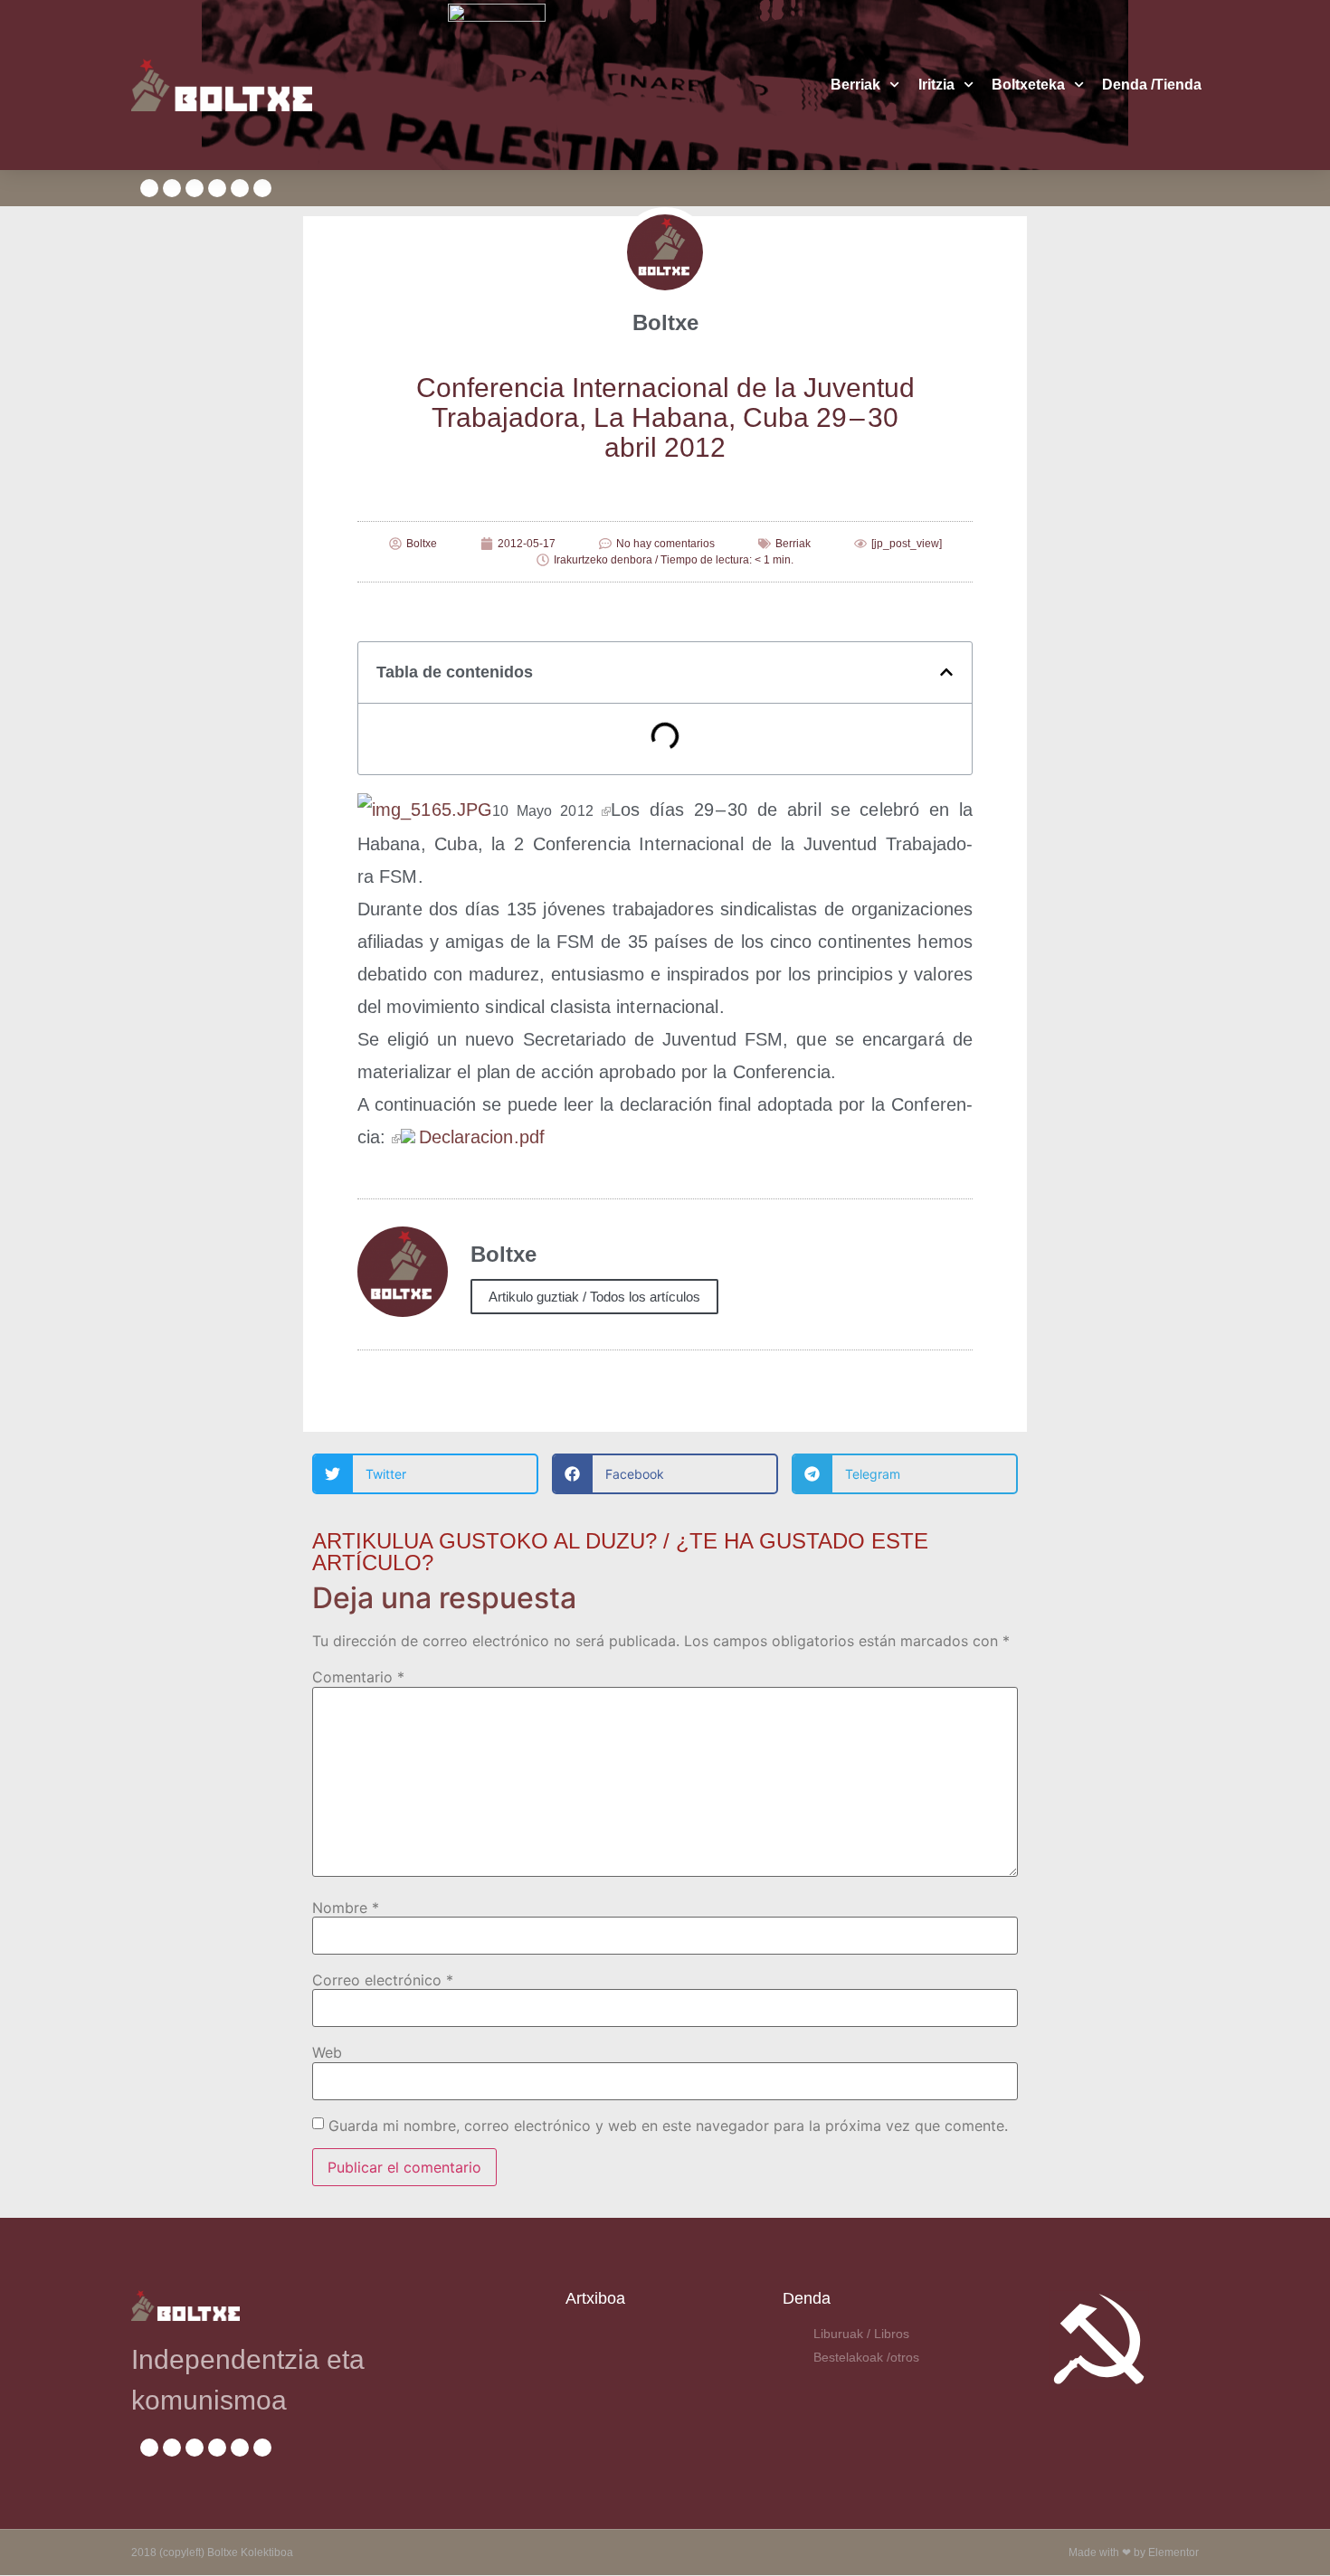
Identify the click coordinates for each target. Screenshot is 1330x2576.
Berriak (855, 85)
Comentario (358, 1677)
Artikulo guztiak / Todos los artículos (594, 1297)
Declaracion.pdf (482, 1137)
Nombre (346, 1908)
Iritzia (936, 85)
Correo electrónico (383, 1980)
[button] (946, 672)
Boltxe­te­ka (1028, 85)
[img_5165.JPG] (606, 810)
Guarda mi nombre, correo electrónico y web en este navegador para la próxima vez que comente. (668, 2126)
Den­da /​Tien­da (1152, 85)
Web (327, 2052)
